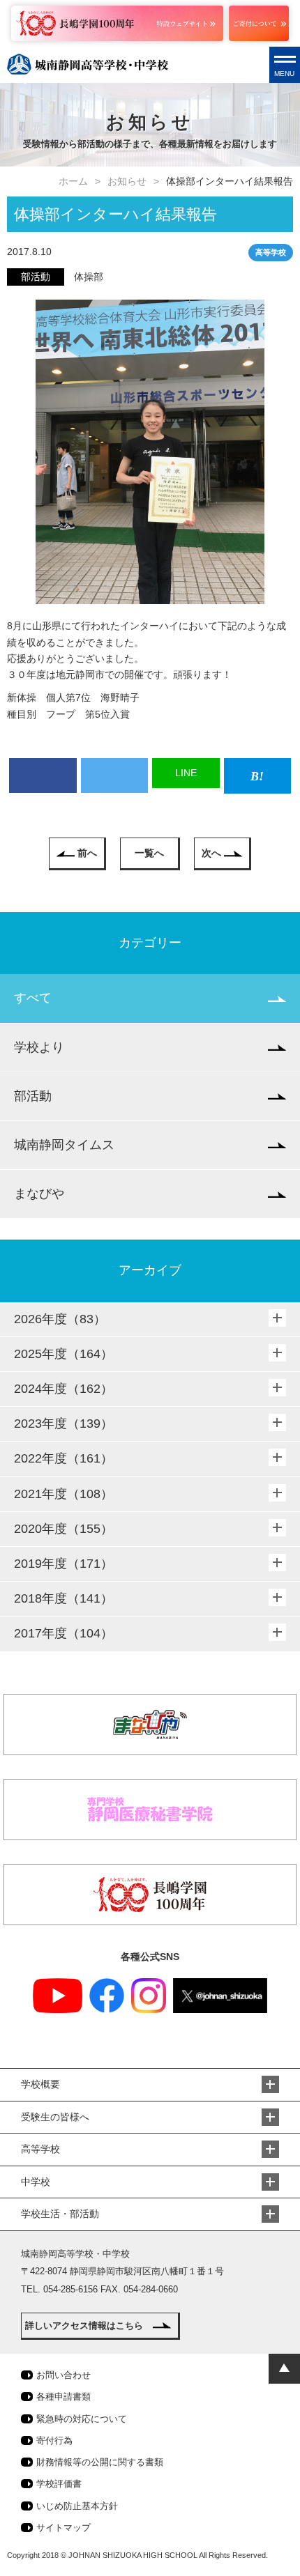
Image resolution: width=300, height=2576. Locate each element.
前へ (87, 853)
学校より (39, 1047)
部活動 (33, 1096)
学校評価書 (59, 2484)
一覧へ (149, 853)
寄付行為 (54, 2440)
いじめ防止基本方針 (77, 2506)
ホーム (73, 181)
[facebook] (43, 776)
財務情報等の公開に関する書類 (100, 2462)
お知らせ (127, 181)
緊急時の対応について (82, 2419)
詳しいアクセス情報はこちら (84, 2326)
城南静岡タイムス (64, 1145)
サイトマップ (63, 2528)
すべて (33, 998)
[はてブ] (258, 776)
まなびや (39, 1194)
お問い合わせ (63, 2375)
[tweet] (115, 776)
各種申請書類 (63, 2397)
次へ (211, 853)
